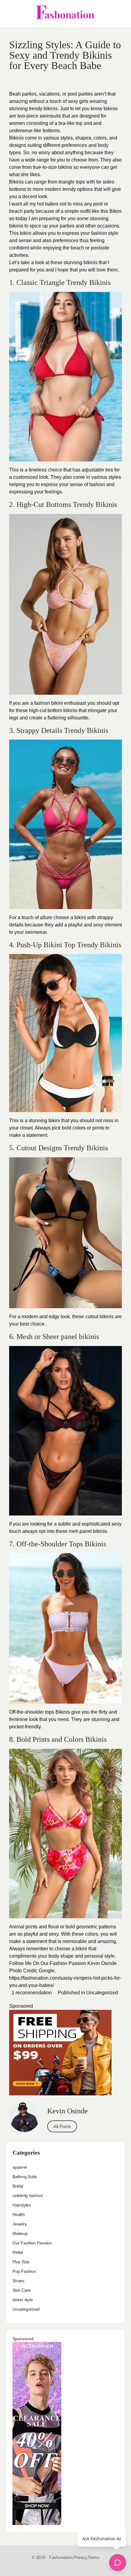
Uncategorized (102, 1993)
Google (47, 1971)
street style (23, 2300)
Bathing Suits (25, 2177)
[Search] (120, 14)
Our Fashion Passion (32, 2243)
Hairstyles (22, 2205)
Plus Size (21, 2262)
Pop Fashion (24, 2271)
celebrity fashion (28, 2196)
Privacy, (81, 2557)
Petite (18, 2252)
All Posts (62, 2126)
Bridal (18, 2186)
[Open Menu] (10, 14)
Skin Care (22, 2290)
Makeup (20, 2233)
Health (19, 2214)
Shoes (18, 2281)
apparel (20, 2167)
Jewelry (20, 2224)
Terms (94, 2557)
